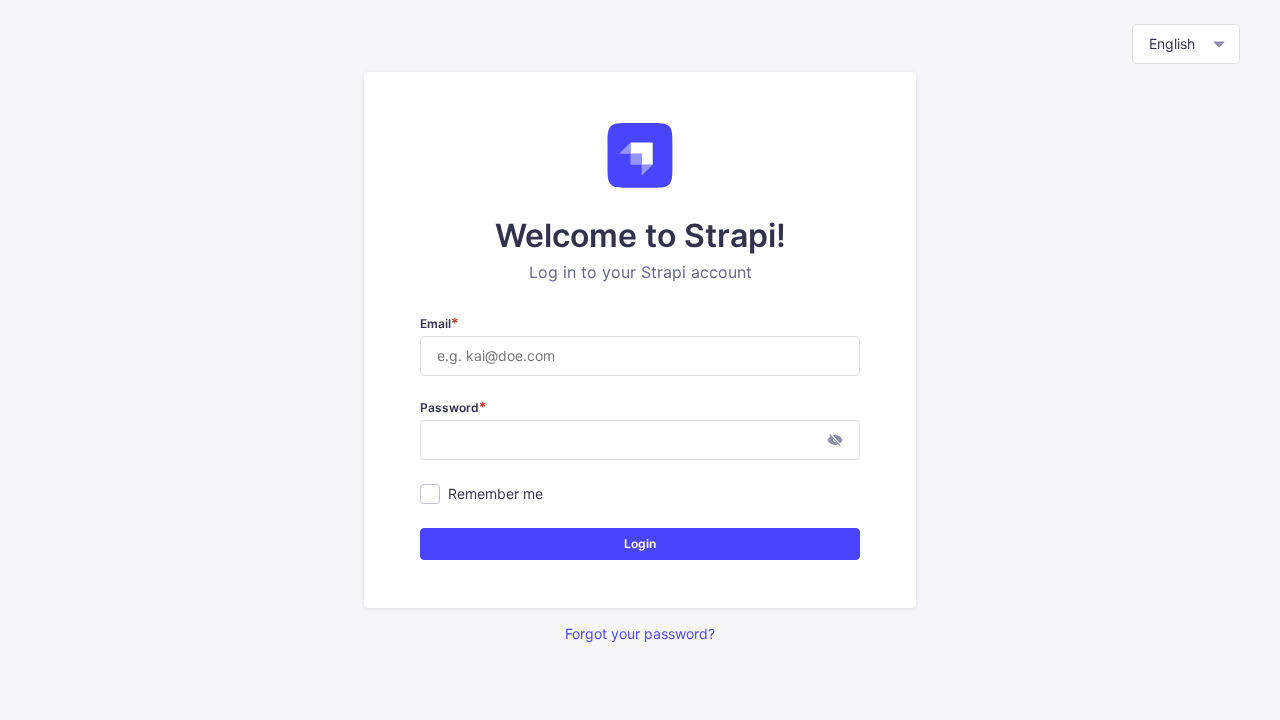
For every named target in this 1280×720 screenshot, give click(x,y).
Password (453, 407)
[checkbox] (430, 494)
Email (439, 323)
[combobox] (1186, 44)
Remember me (495, 493)
